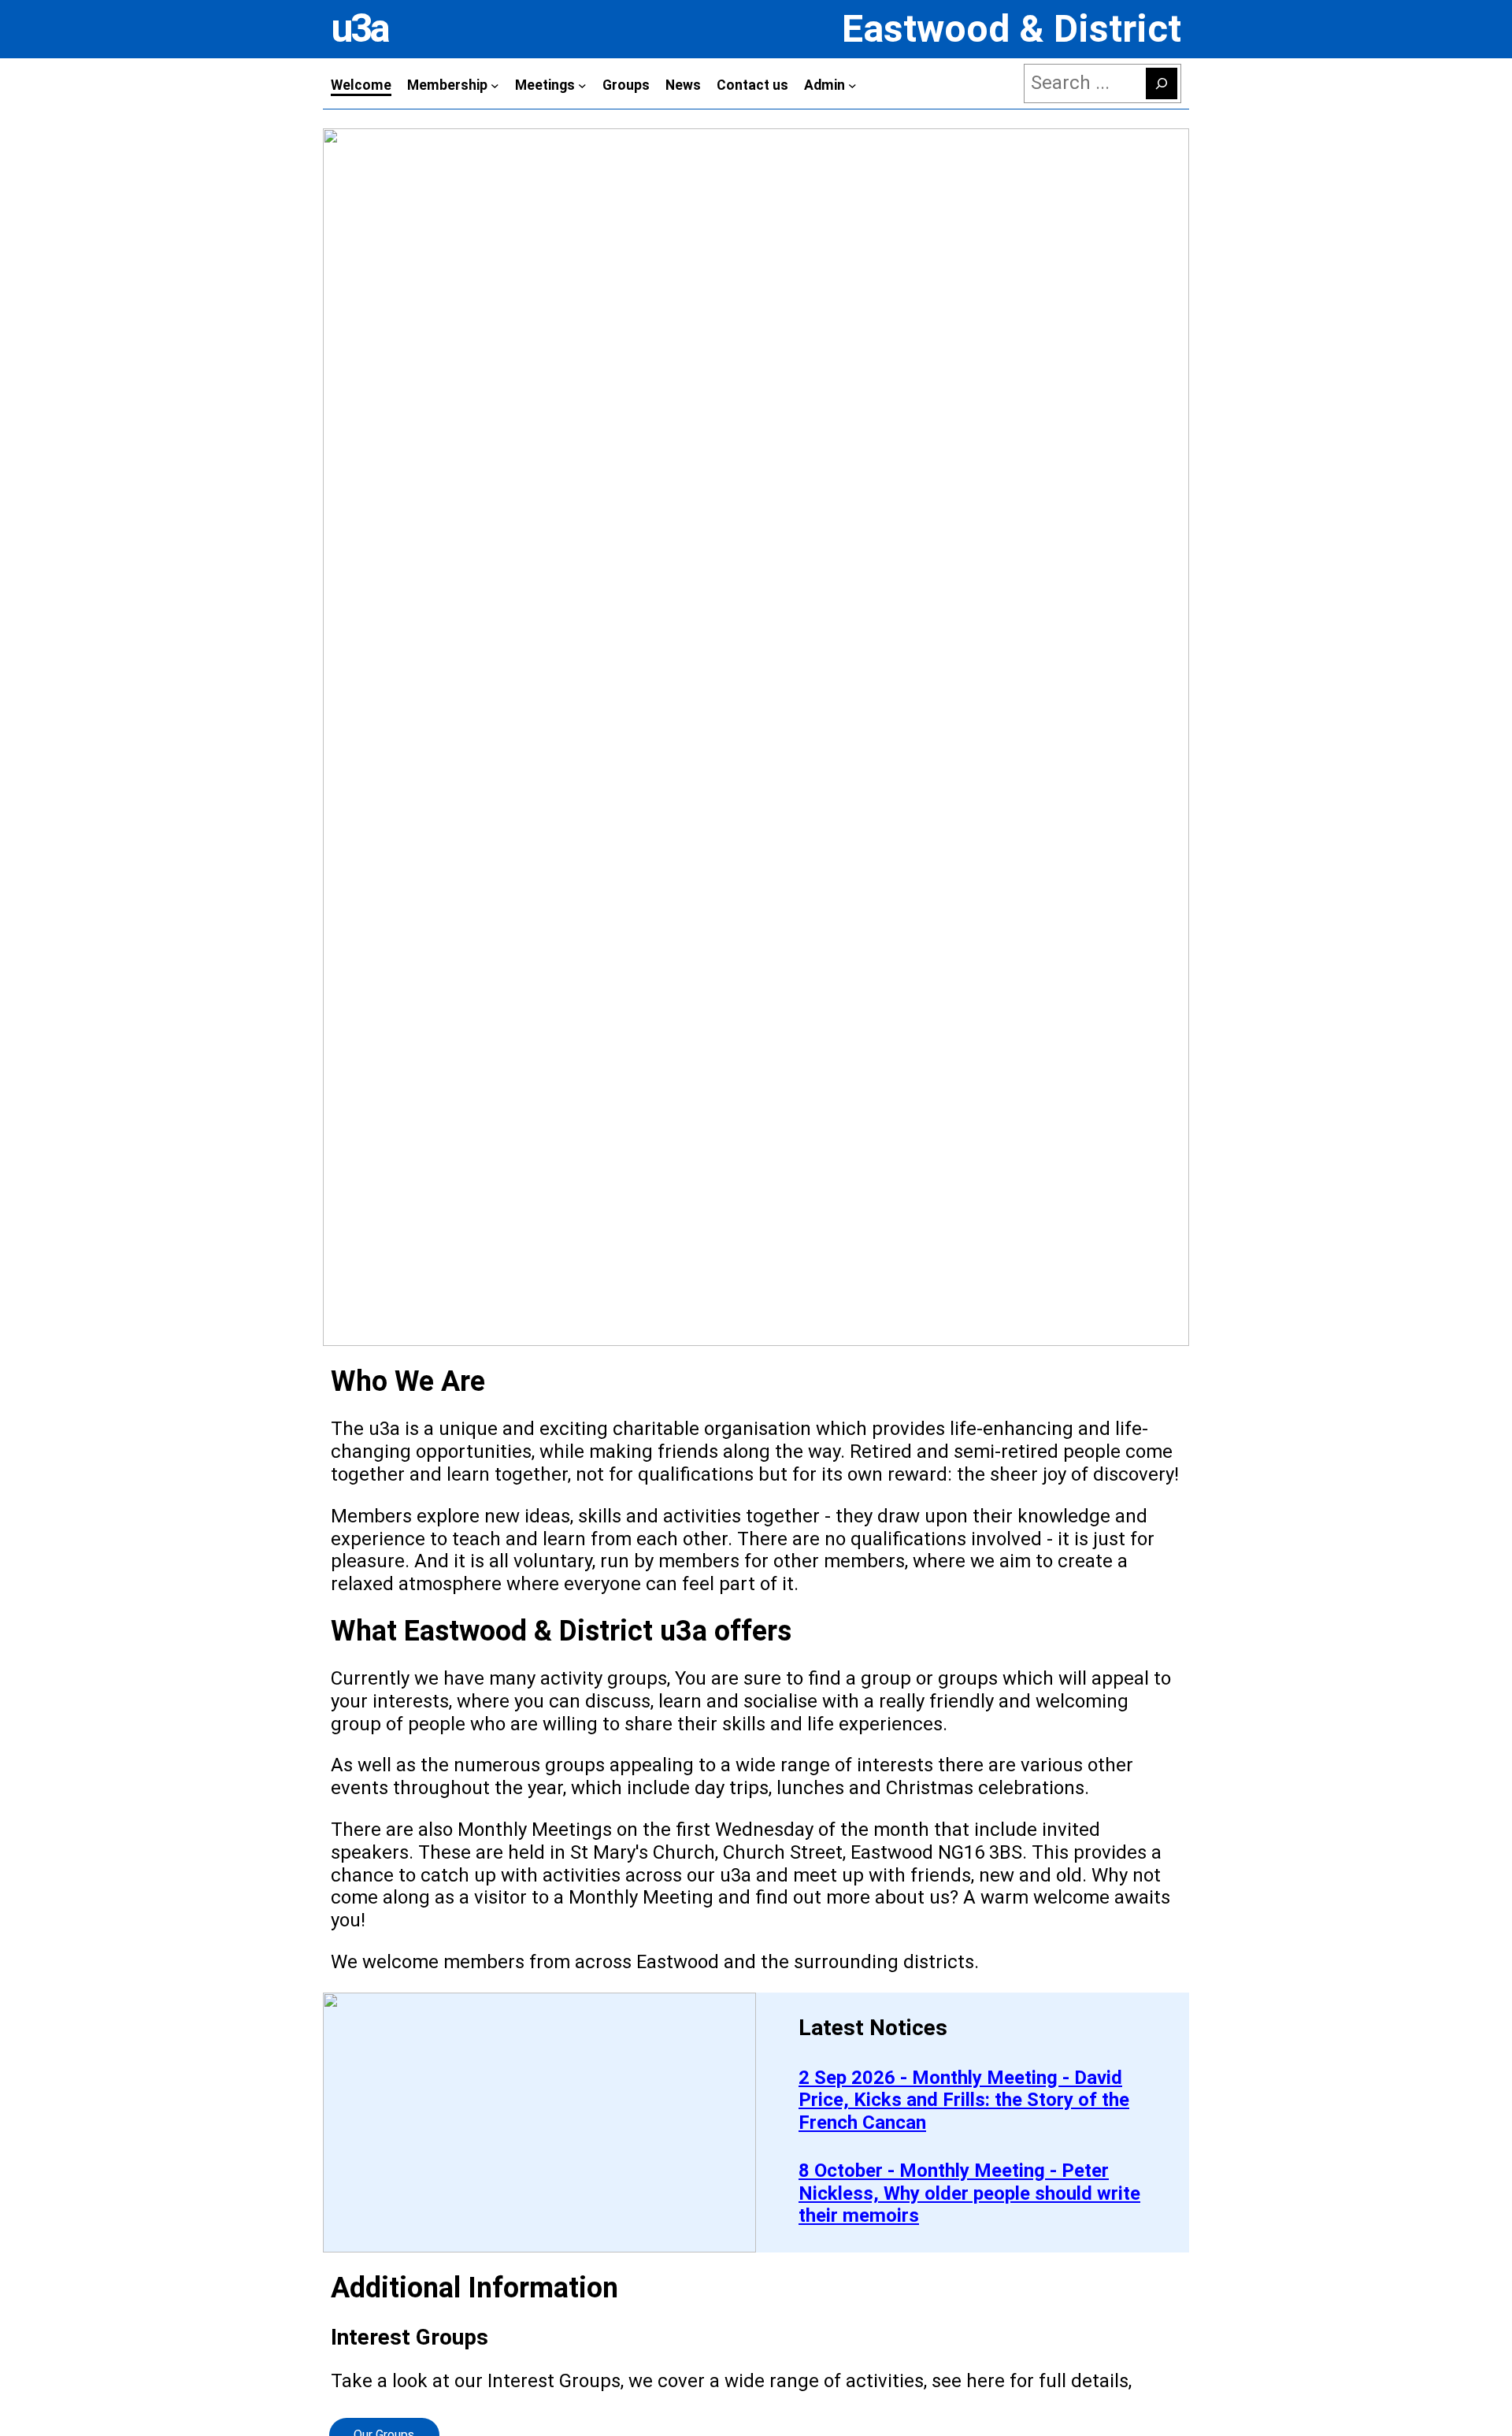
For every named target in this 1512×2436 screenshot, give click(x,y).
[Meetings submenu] (582, 85)
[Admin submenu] (852, 85)
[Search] (1162, 83)
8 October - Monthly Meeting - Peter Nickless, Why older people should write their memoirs (969, 2193)
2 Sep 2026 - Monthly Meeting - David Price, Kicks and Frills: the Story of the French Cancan (964, 2100)
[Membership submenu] (495, 85)
